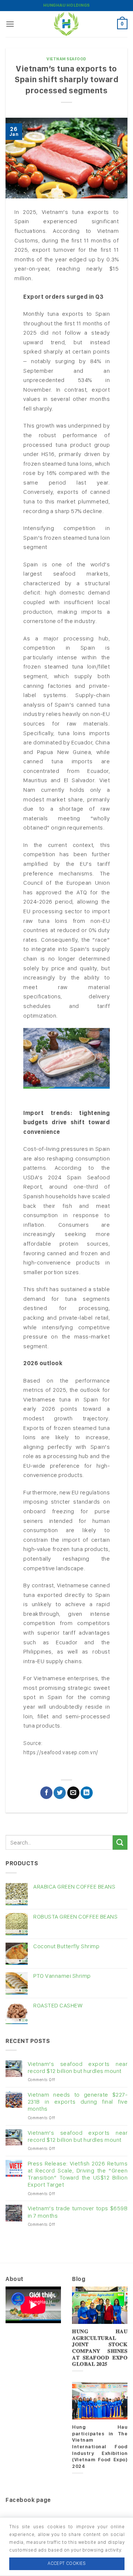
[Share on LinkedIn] (87, 1793)
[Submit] (120, 1843)
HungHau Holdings (67, 5)
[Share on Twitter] (60, 1793)
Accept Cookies (67, 2563)
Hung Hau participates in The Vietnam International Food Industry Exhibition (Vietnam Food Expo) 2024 (100, 2446)
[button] (10, 24)
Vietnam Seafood (66, 59)
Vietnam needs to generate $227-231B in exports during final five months (78, 2102)
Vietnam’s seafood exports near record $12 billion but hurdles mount (78, 2067)
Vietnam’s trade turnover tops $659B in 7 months (78, 2212)
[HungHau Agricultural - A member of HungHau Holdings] (66, 24)
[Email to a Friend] (73, 1793)
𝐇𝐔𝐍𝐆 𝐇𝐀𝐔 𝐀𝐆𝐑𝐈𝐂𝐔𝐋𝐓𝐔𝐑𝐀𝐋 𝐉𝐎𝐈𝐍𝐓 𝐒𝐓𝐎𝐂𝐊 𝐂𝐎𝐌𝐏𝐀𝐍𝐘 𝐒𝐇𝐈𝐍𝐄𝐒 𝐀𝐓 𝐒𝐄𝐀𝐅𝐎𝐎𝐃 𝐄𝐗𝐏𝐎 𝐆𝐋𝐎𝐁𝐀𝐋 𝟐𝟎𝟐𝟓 (100, 2348)
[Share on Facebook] (46, 1793)
